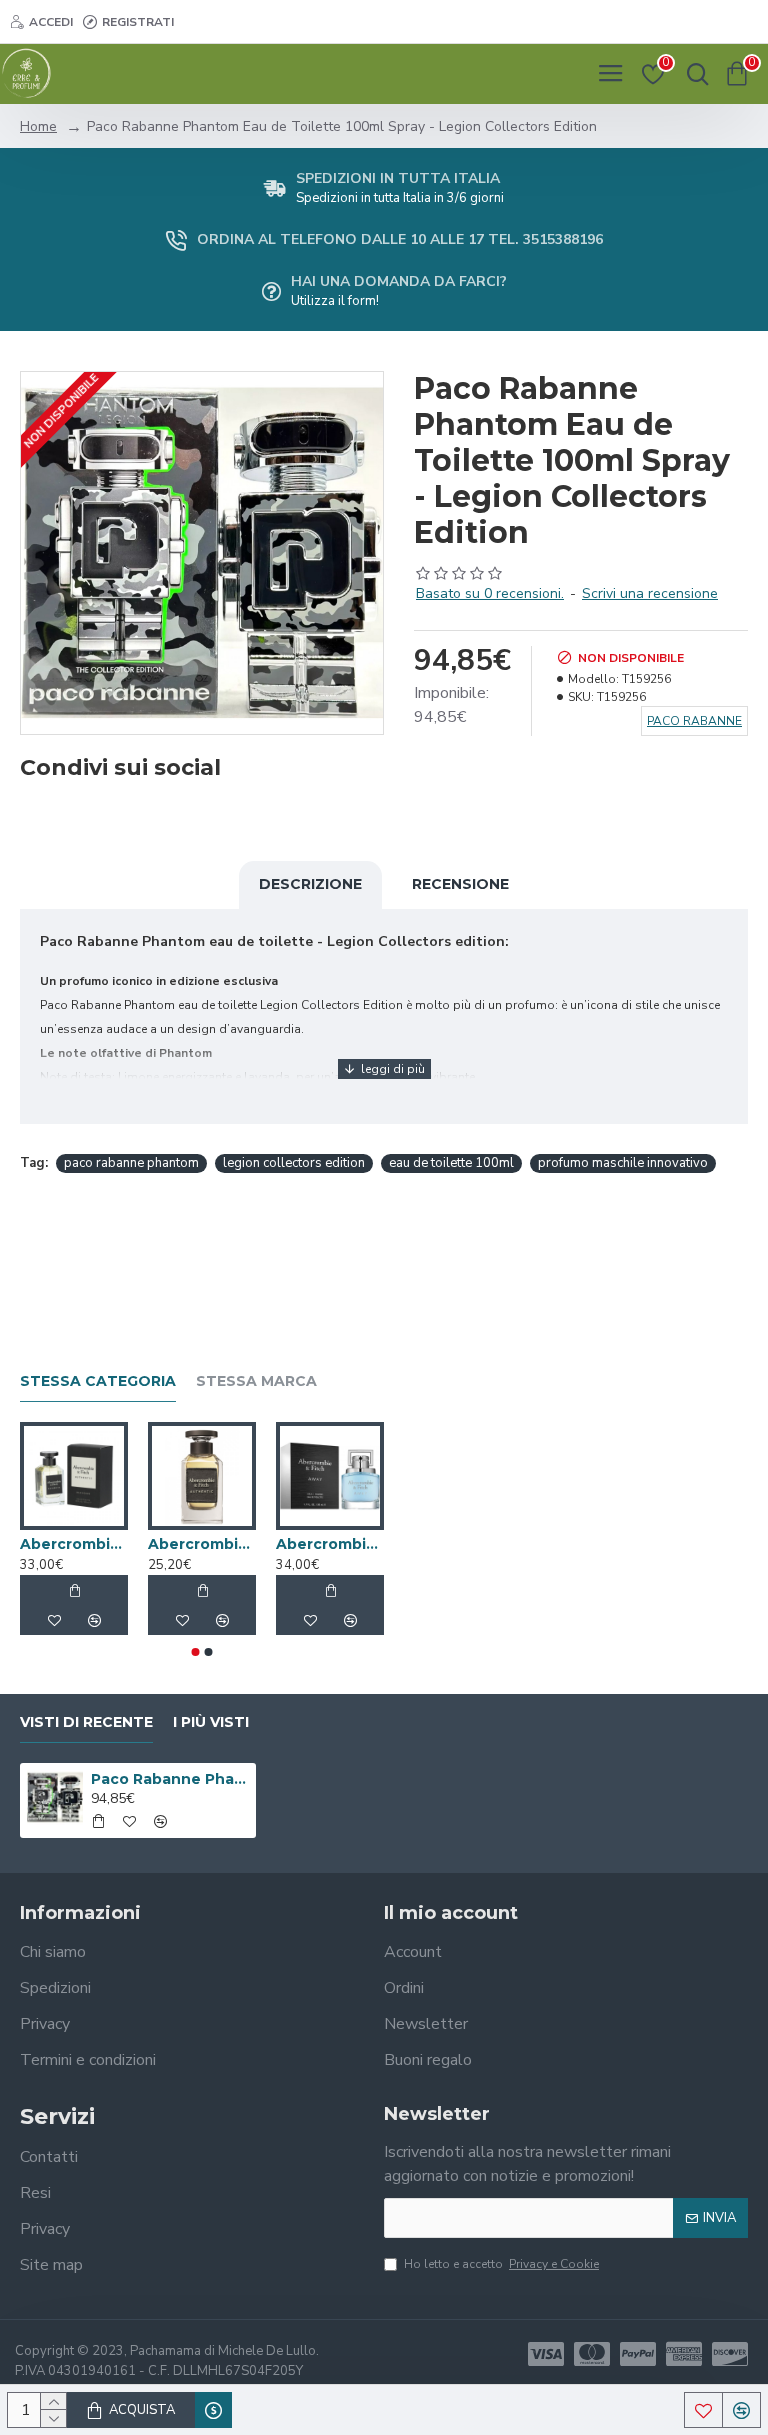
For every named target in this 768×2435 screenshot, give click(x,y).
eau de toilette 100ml (451, 1163)
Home (38, 126)
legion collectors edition (294, 1163)
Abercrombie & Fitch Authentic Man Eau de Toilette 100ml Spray (74, 1544)
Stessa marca (256, 1381)
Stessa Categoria (98, 1381)
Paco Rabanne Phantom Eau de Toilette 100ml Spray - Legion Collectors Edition (170, 1779)
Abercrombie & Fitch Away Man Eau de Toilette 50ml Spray (330, 1544)
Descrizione (310, 884)
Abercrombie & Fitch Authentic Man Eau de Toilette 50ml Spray (202, 1544)
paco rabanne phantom (131, 1163)
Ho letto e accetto (501, 2264)
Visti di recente (86, 1722)
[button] (196, 1652)
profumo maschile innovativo (623, 1163)
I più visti (211, 1722)
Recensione (460, 884)
